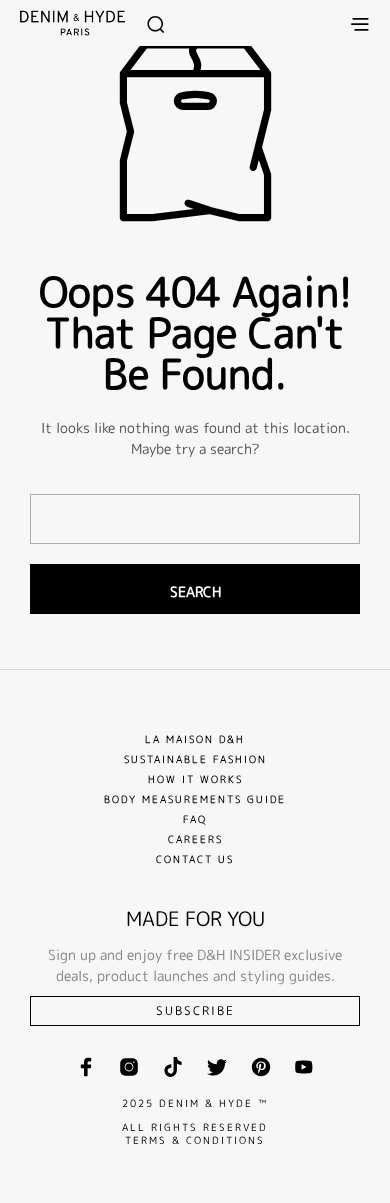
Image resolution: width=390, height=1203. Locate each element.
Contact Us (195, 859)
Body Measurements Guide (195, 799)
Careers (195, 839)
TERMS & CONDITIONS (195, 1140)
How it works (195, 779)
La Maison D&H (195, 739)
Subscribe (195, 1010)
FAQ (195, 819)
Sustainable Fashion (195, 759)
